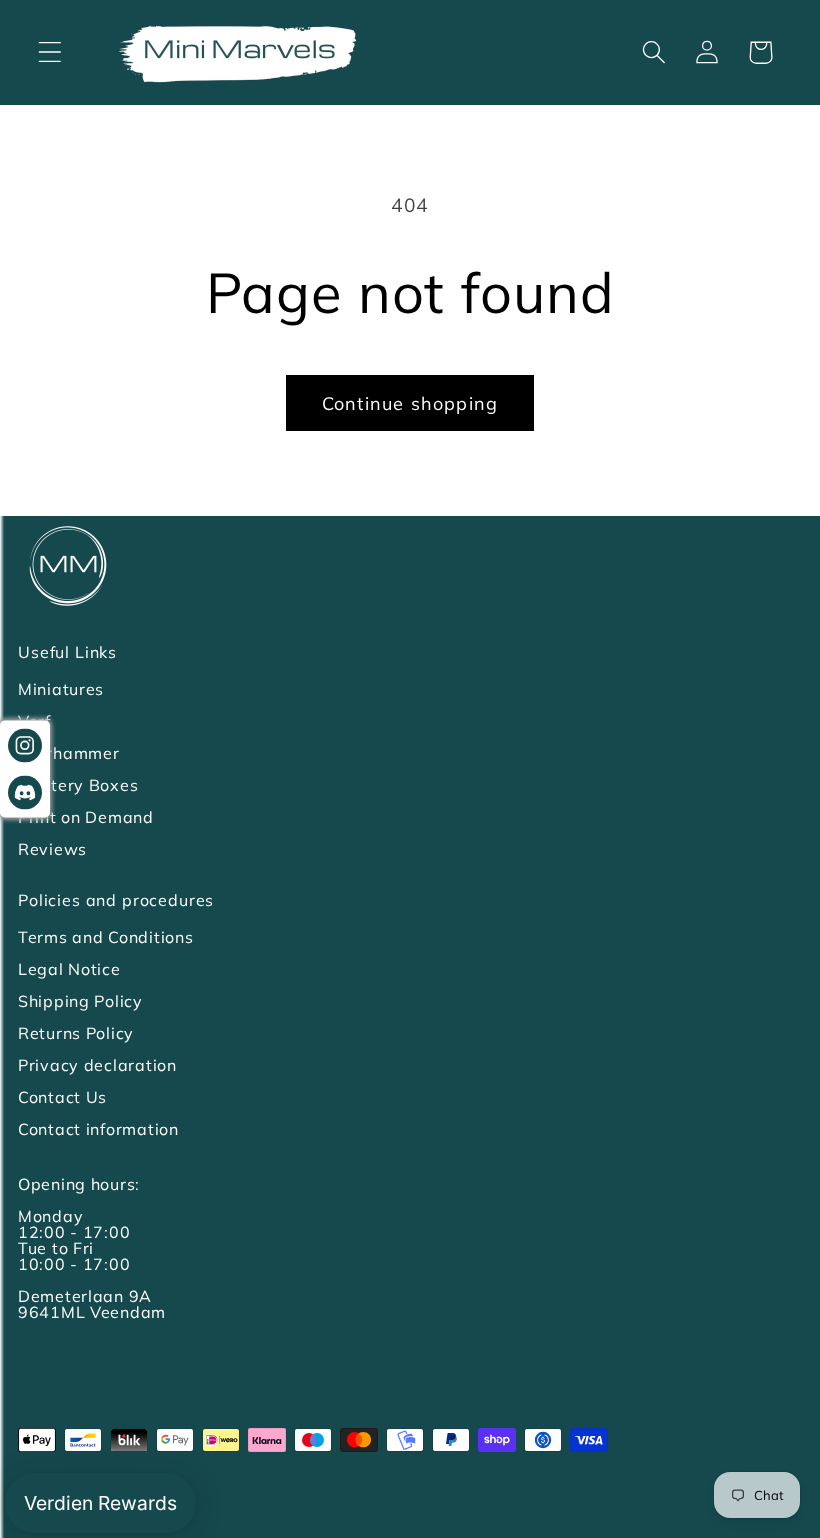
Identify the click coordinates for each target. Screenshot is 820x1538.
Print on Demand (86, 817)
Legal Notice (69, 969)
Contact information (98, 1129)
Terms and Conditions (105, 937)
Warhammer (68, 753)
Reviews (52, 849)
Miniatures (61, 689)
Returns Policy (76, 1033)
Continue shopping (410, 403)
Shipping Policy (80, 1001)
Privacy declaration (97, 1065)
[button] (50, 52)
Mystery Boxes (78, 785)
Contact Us (62, 1097)
